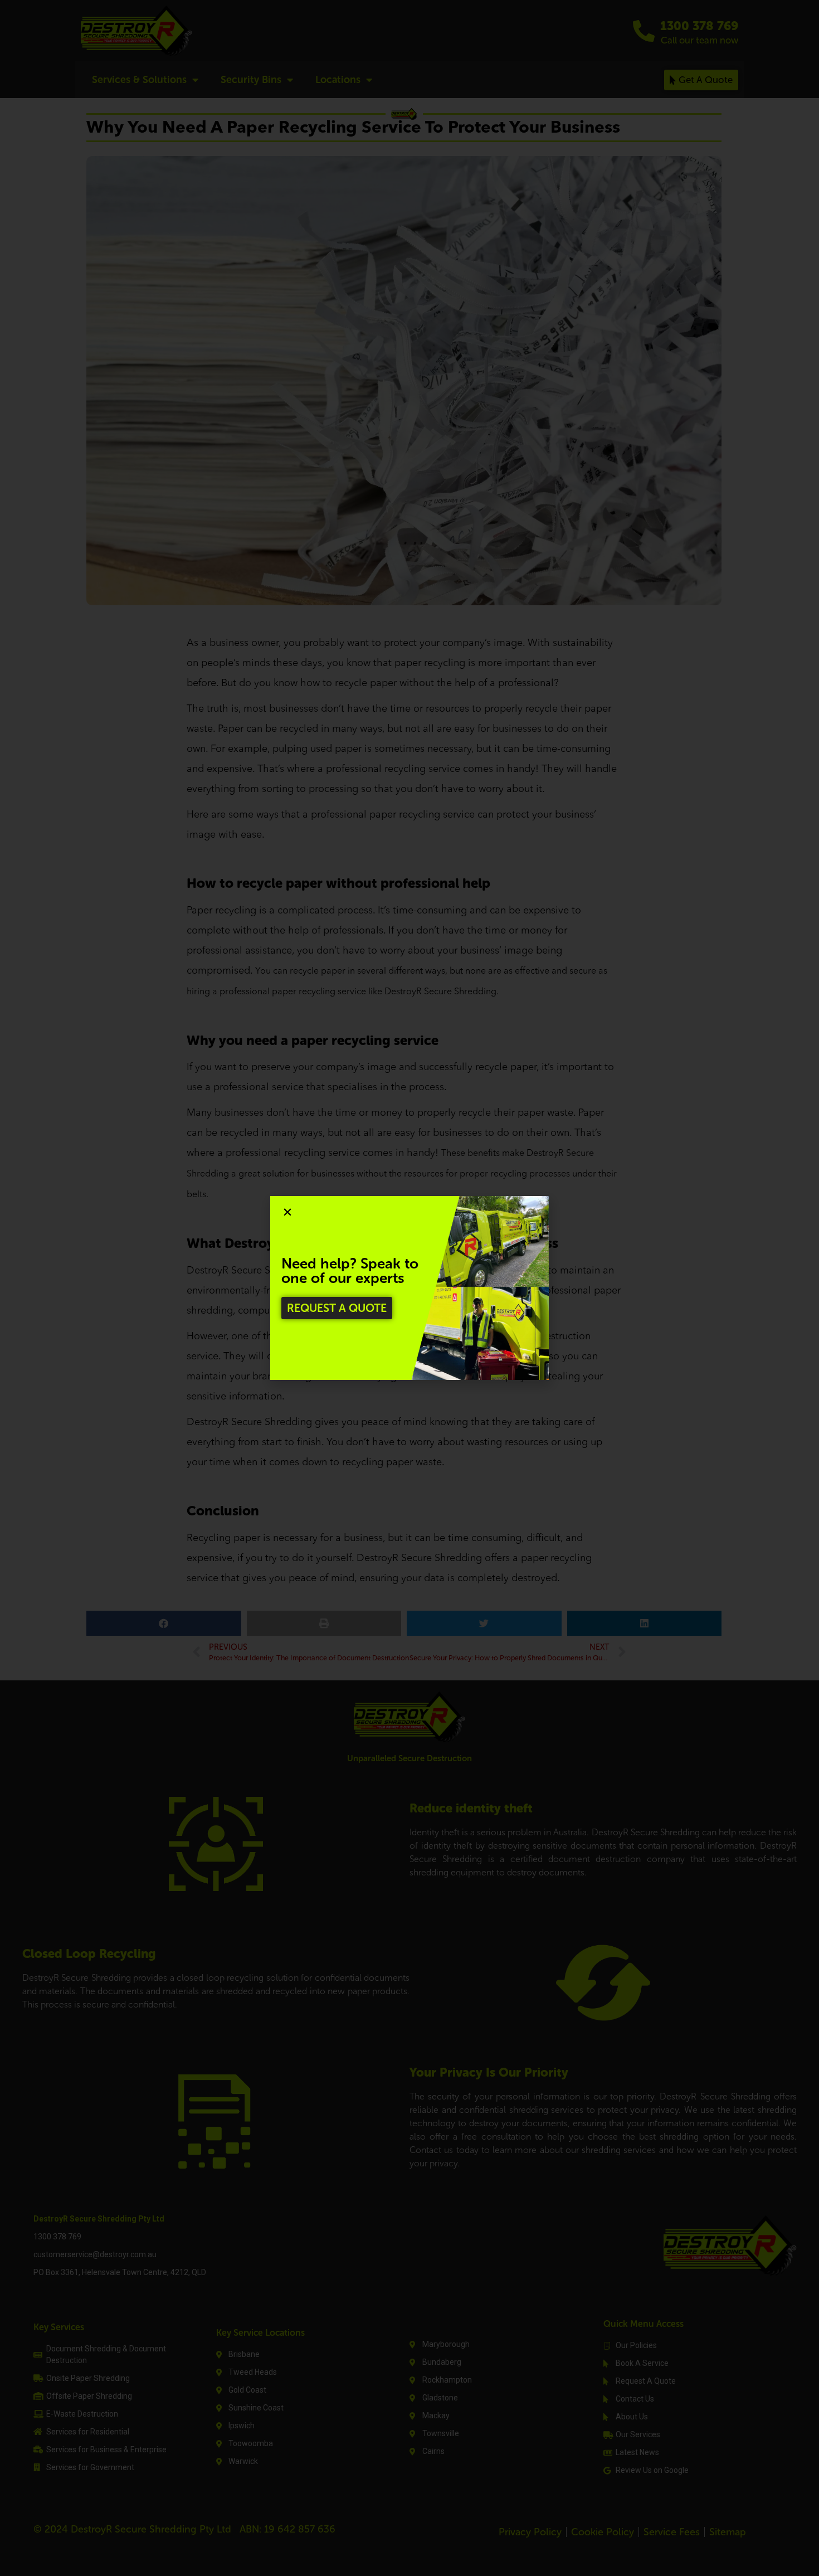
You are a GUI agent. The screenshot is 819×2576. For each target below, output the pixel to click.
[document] (409, 1288)
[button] (287, 1212)
